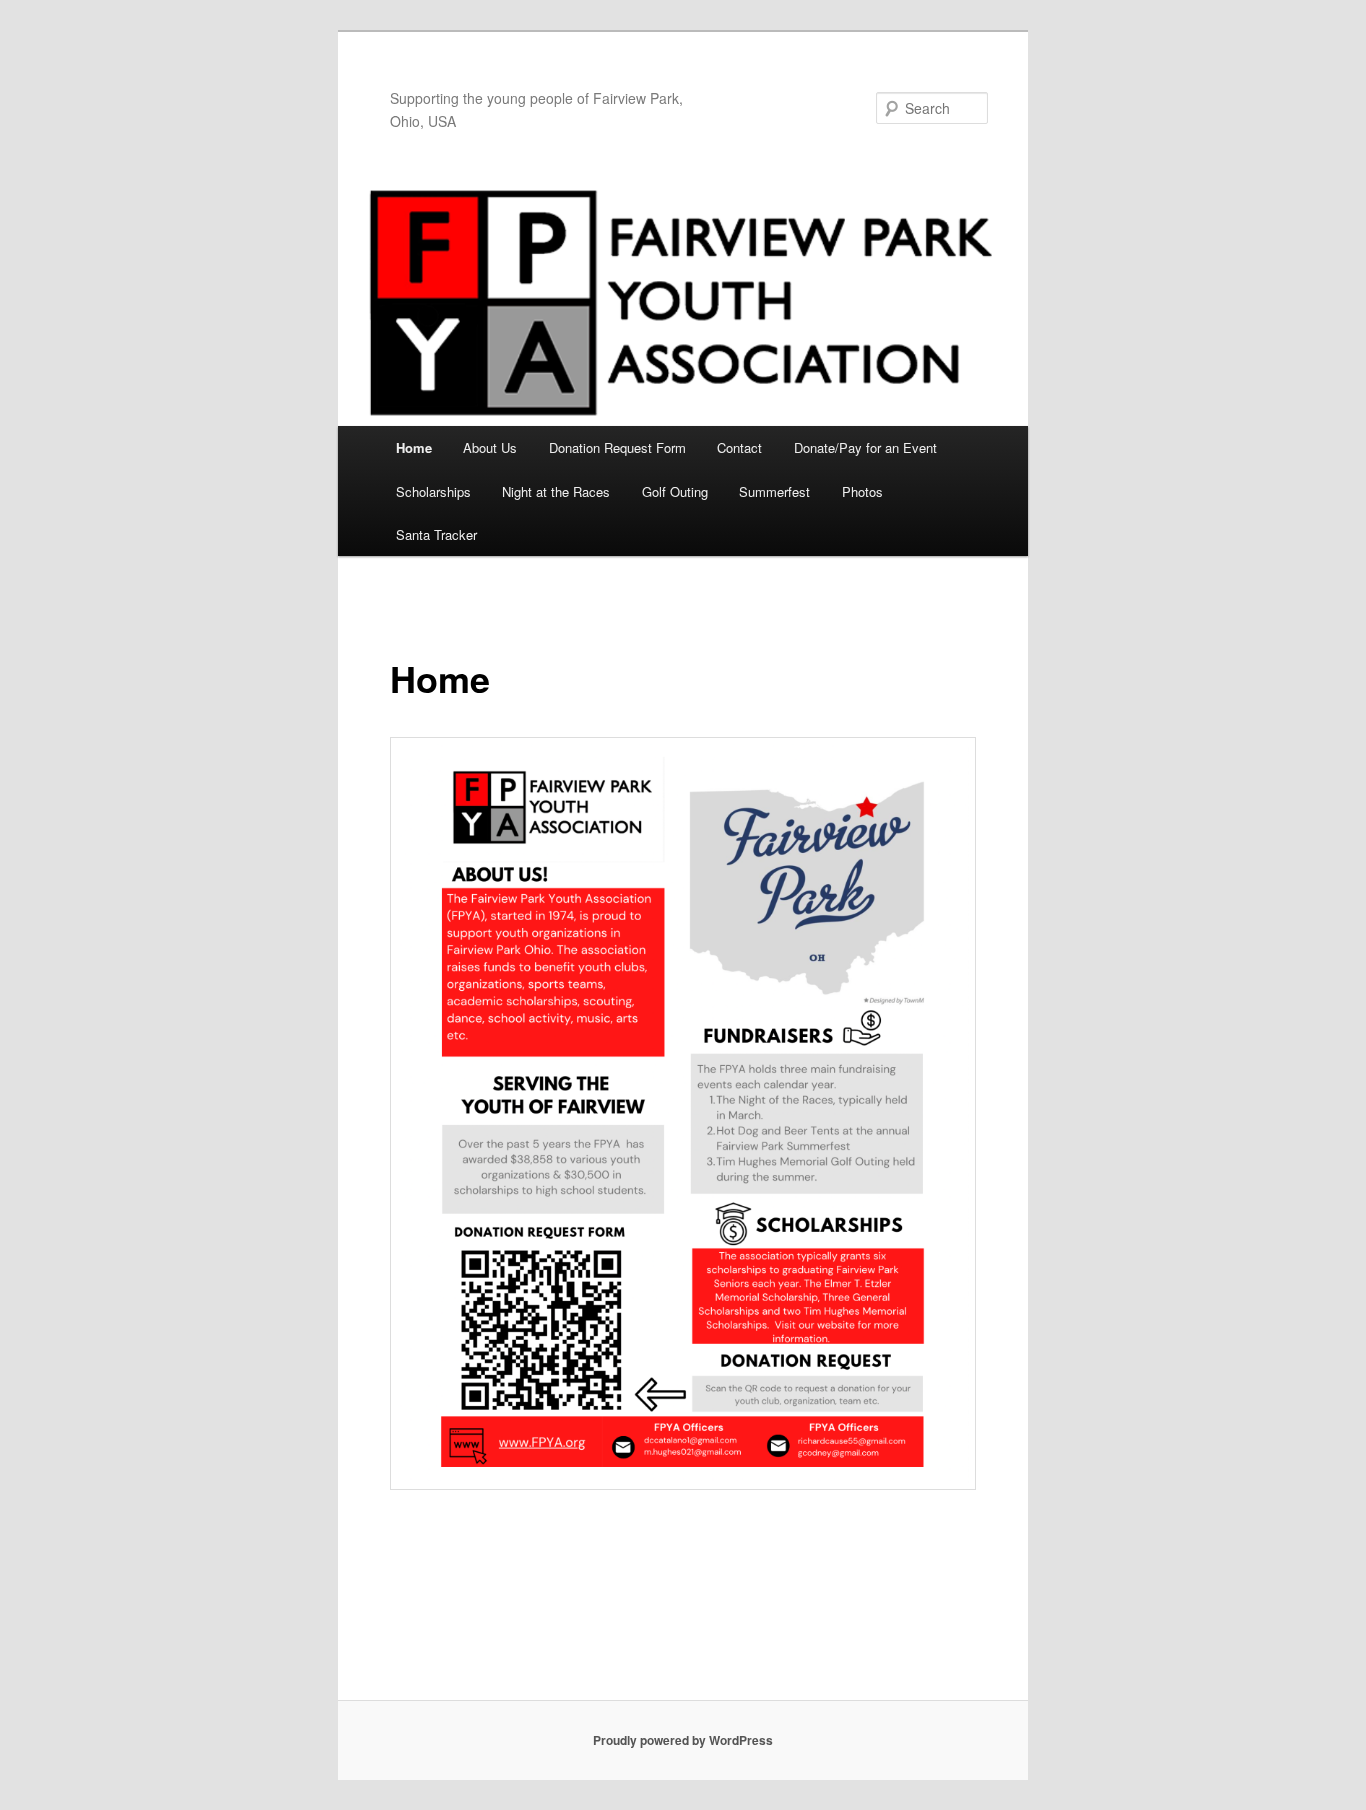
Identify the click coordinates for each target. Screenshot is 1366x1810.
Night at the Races (556, 491)
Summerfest (774, 491)
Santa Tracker (436, 534)
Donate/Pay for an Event (865, 447)
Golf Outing (675, 491)
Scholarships (433, 491)
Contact (739, 447)
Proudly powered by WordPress (683, 1740)
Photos (862, 491)
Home (414, 447)
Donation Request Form (617, 447)
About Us (490, 447)
